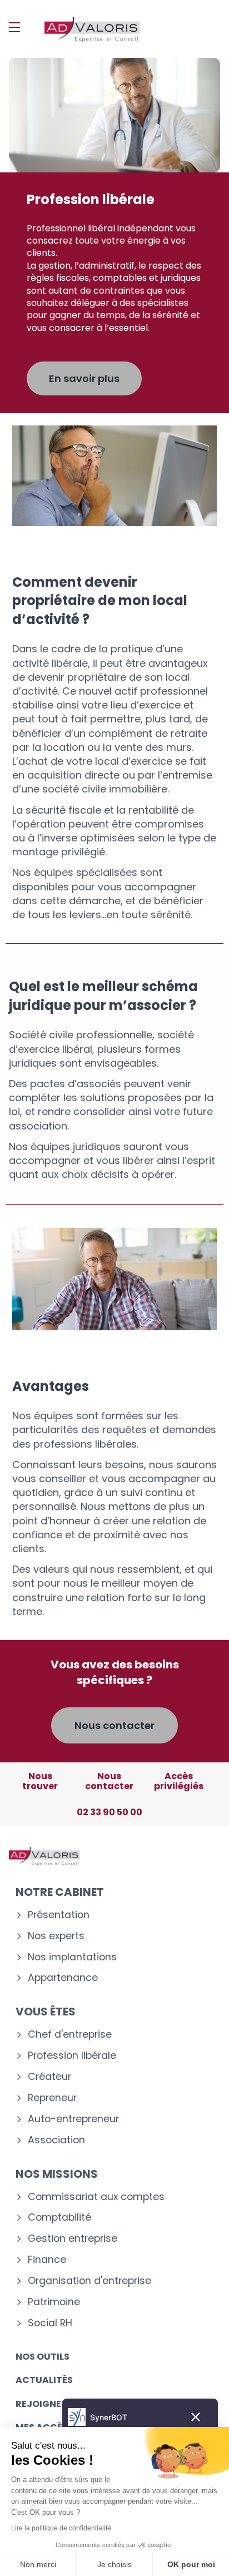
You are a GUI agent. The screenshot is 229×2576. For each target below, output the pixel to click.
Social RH (50, 2323)
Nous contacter (114, 1725)
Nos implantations (72, 1957)
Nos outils (43, 2357)
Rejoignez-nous (57, 2404)
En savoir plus (84, 378)
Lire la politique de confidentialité (61, 2528)
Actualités (44, 2380)
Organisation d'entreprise (89, 2281)
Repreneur (52, 2098)
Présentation (59, 1915)
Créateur (49, 2077)
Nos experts (56, 1936)
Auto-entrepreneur (73, 2119)
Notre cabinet (60, 1892)
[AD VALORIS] (92, 29)
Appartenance (63, 1978)
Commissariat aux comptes (96, 2197)
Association (56, 2140)
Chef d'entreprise (70, 2035)
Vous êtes (46, 2012)
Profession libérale (72, 2056)
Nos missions (57, 2174)
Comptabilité (59, 2218)
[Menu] (14, 27)
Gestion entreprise (73, 2239)
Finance (47, 2260)
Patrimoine (54, 2302)
